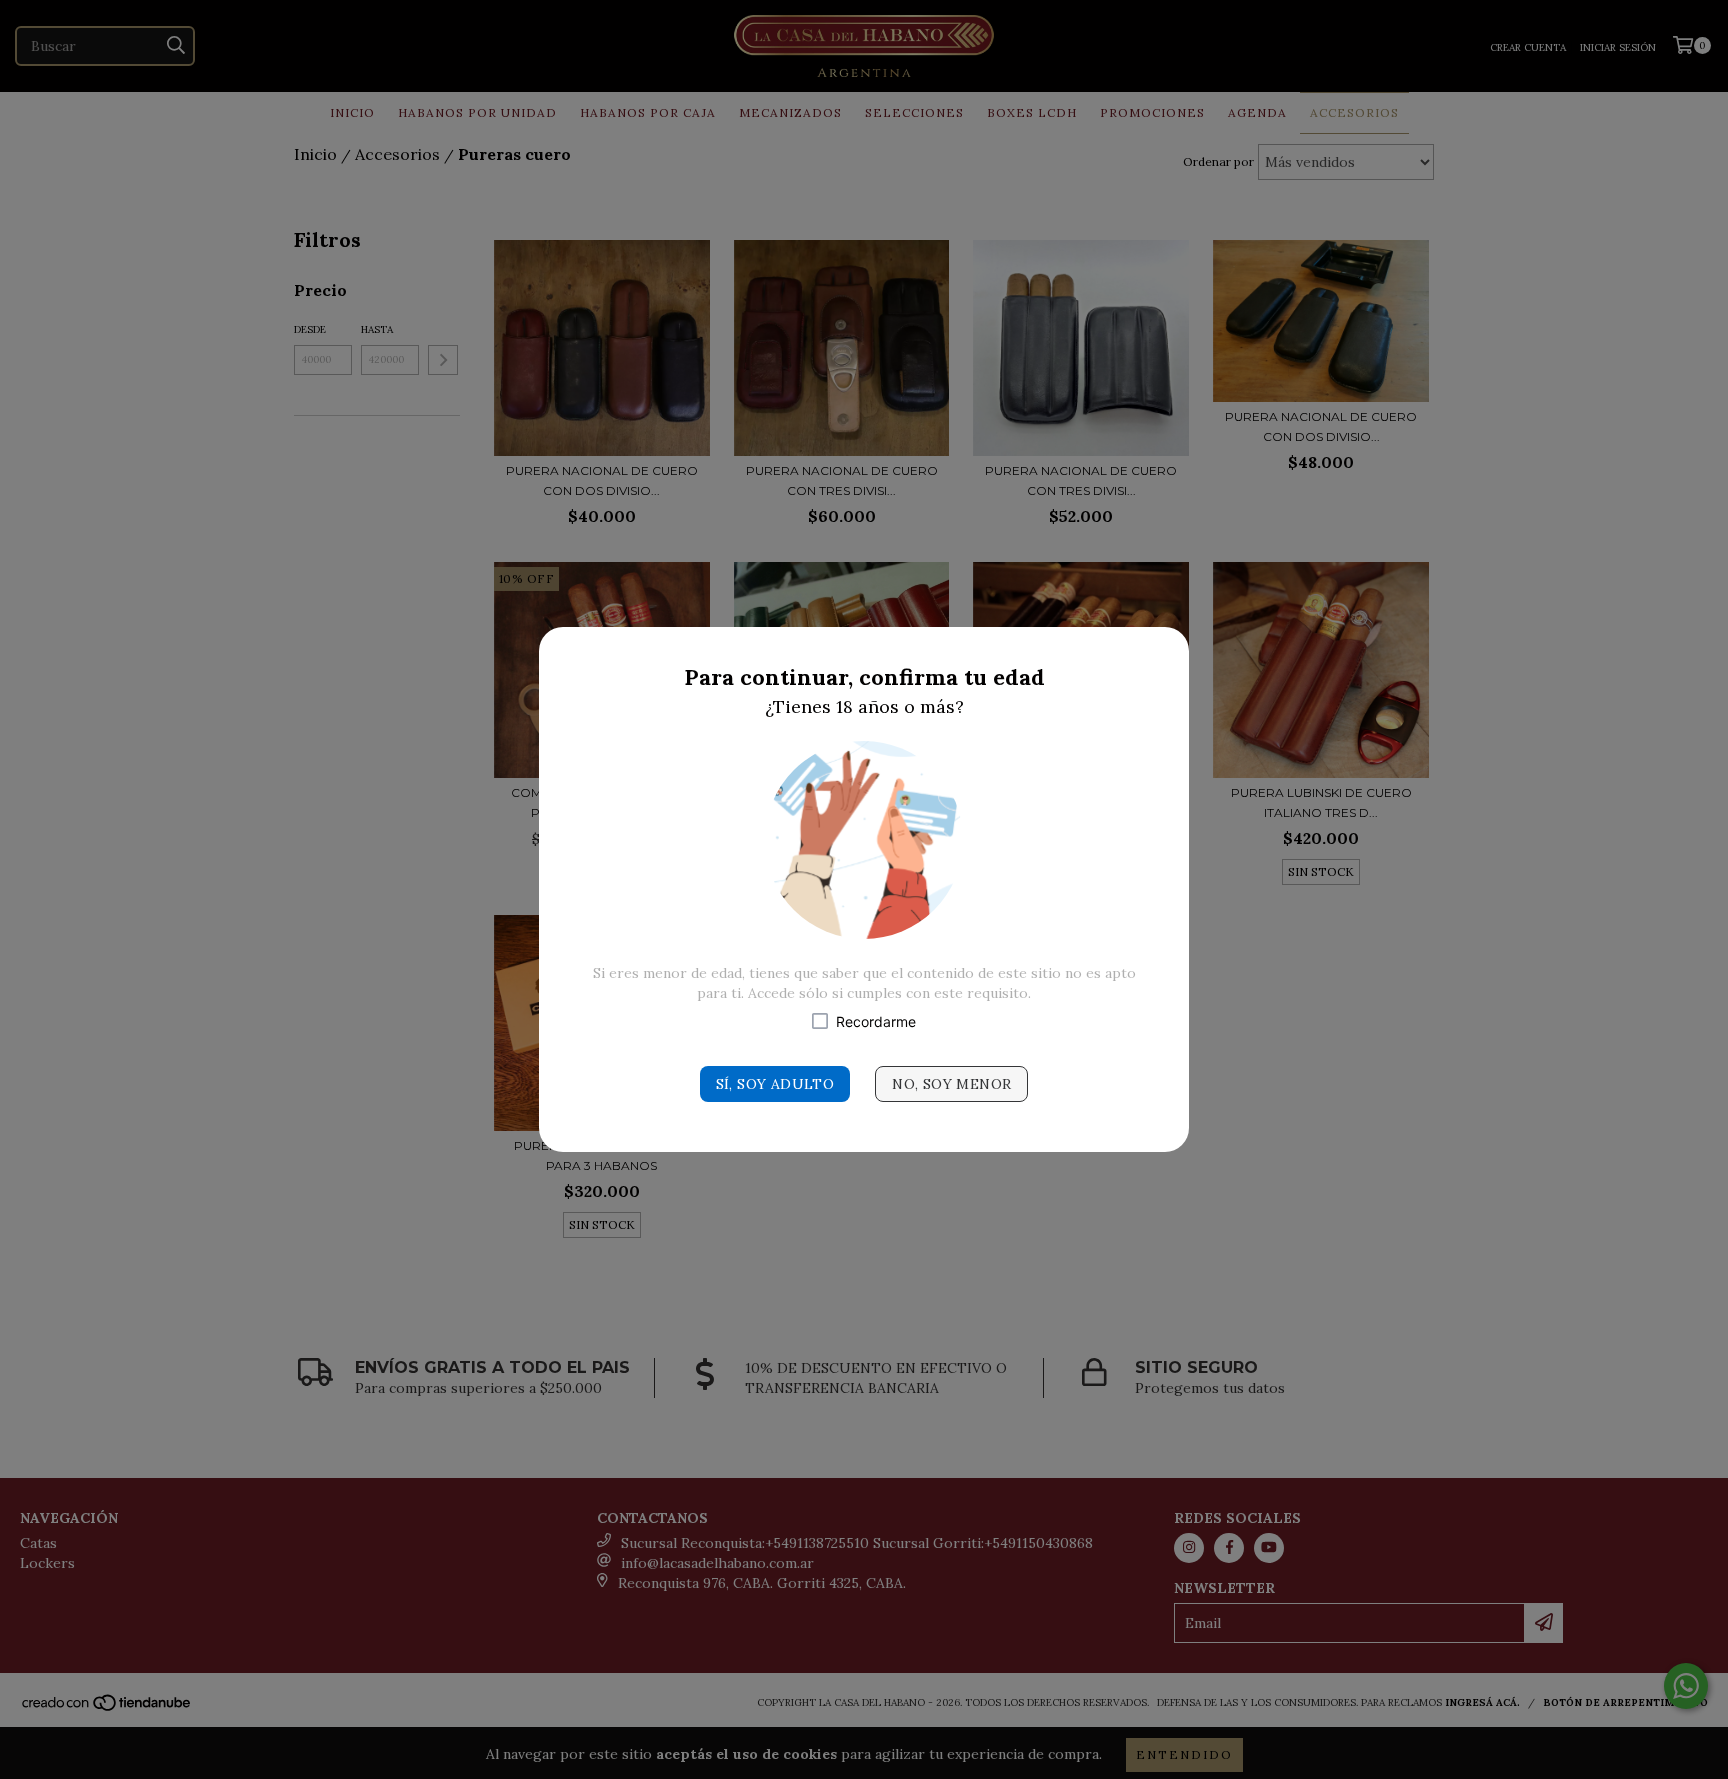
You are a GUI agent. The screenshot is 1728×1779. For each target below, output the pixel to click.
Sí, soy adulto (775, 1084)
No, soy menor (951, 1084)
